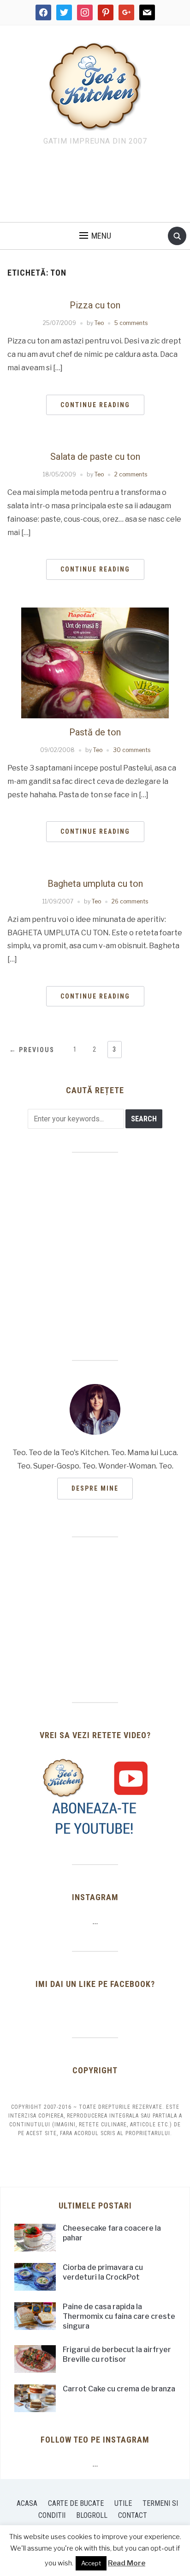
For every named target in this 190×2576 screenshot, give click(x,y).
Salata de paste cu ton (95, 457)
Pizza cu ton (95, 305)
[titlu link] (95, 1797)
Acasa (27, 2503)
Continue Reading (95, 405)
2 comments (131, 474)
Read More (127, 2563)
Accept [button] (91, 2563)
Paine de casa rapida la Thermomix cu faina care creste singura (119, 2316)
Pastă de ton (95, 732)
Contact (133, 2515)
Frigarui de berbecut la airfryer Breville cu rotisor (117, 2354)
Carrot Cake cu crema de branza (119, 2389)
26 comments (130, 901)
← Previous (32, 1050)
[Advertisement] (95, 187)
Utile (123, 2503)
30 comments (132, 750)
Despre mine (95, 1488)
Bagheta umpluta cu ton (95, 884)
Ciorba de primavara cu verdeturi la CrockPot (103, 2272)
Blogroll (92, 2515)
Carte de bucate (76, 2503)
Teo (99, 323)
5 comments (131, 323)
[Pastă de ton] (95, 662)
